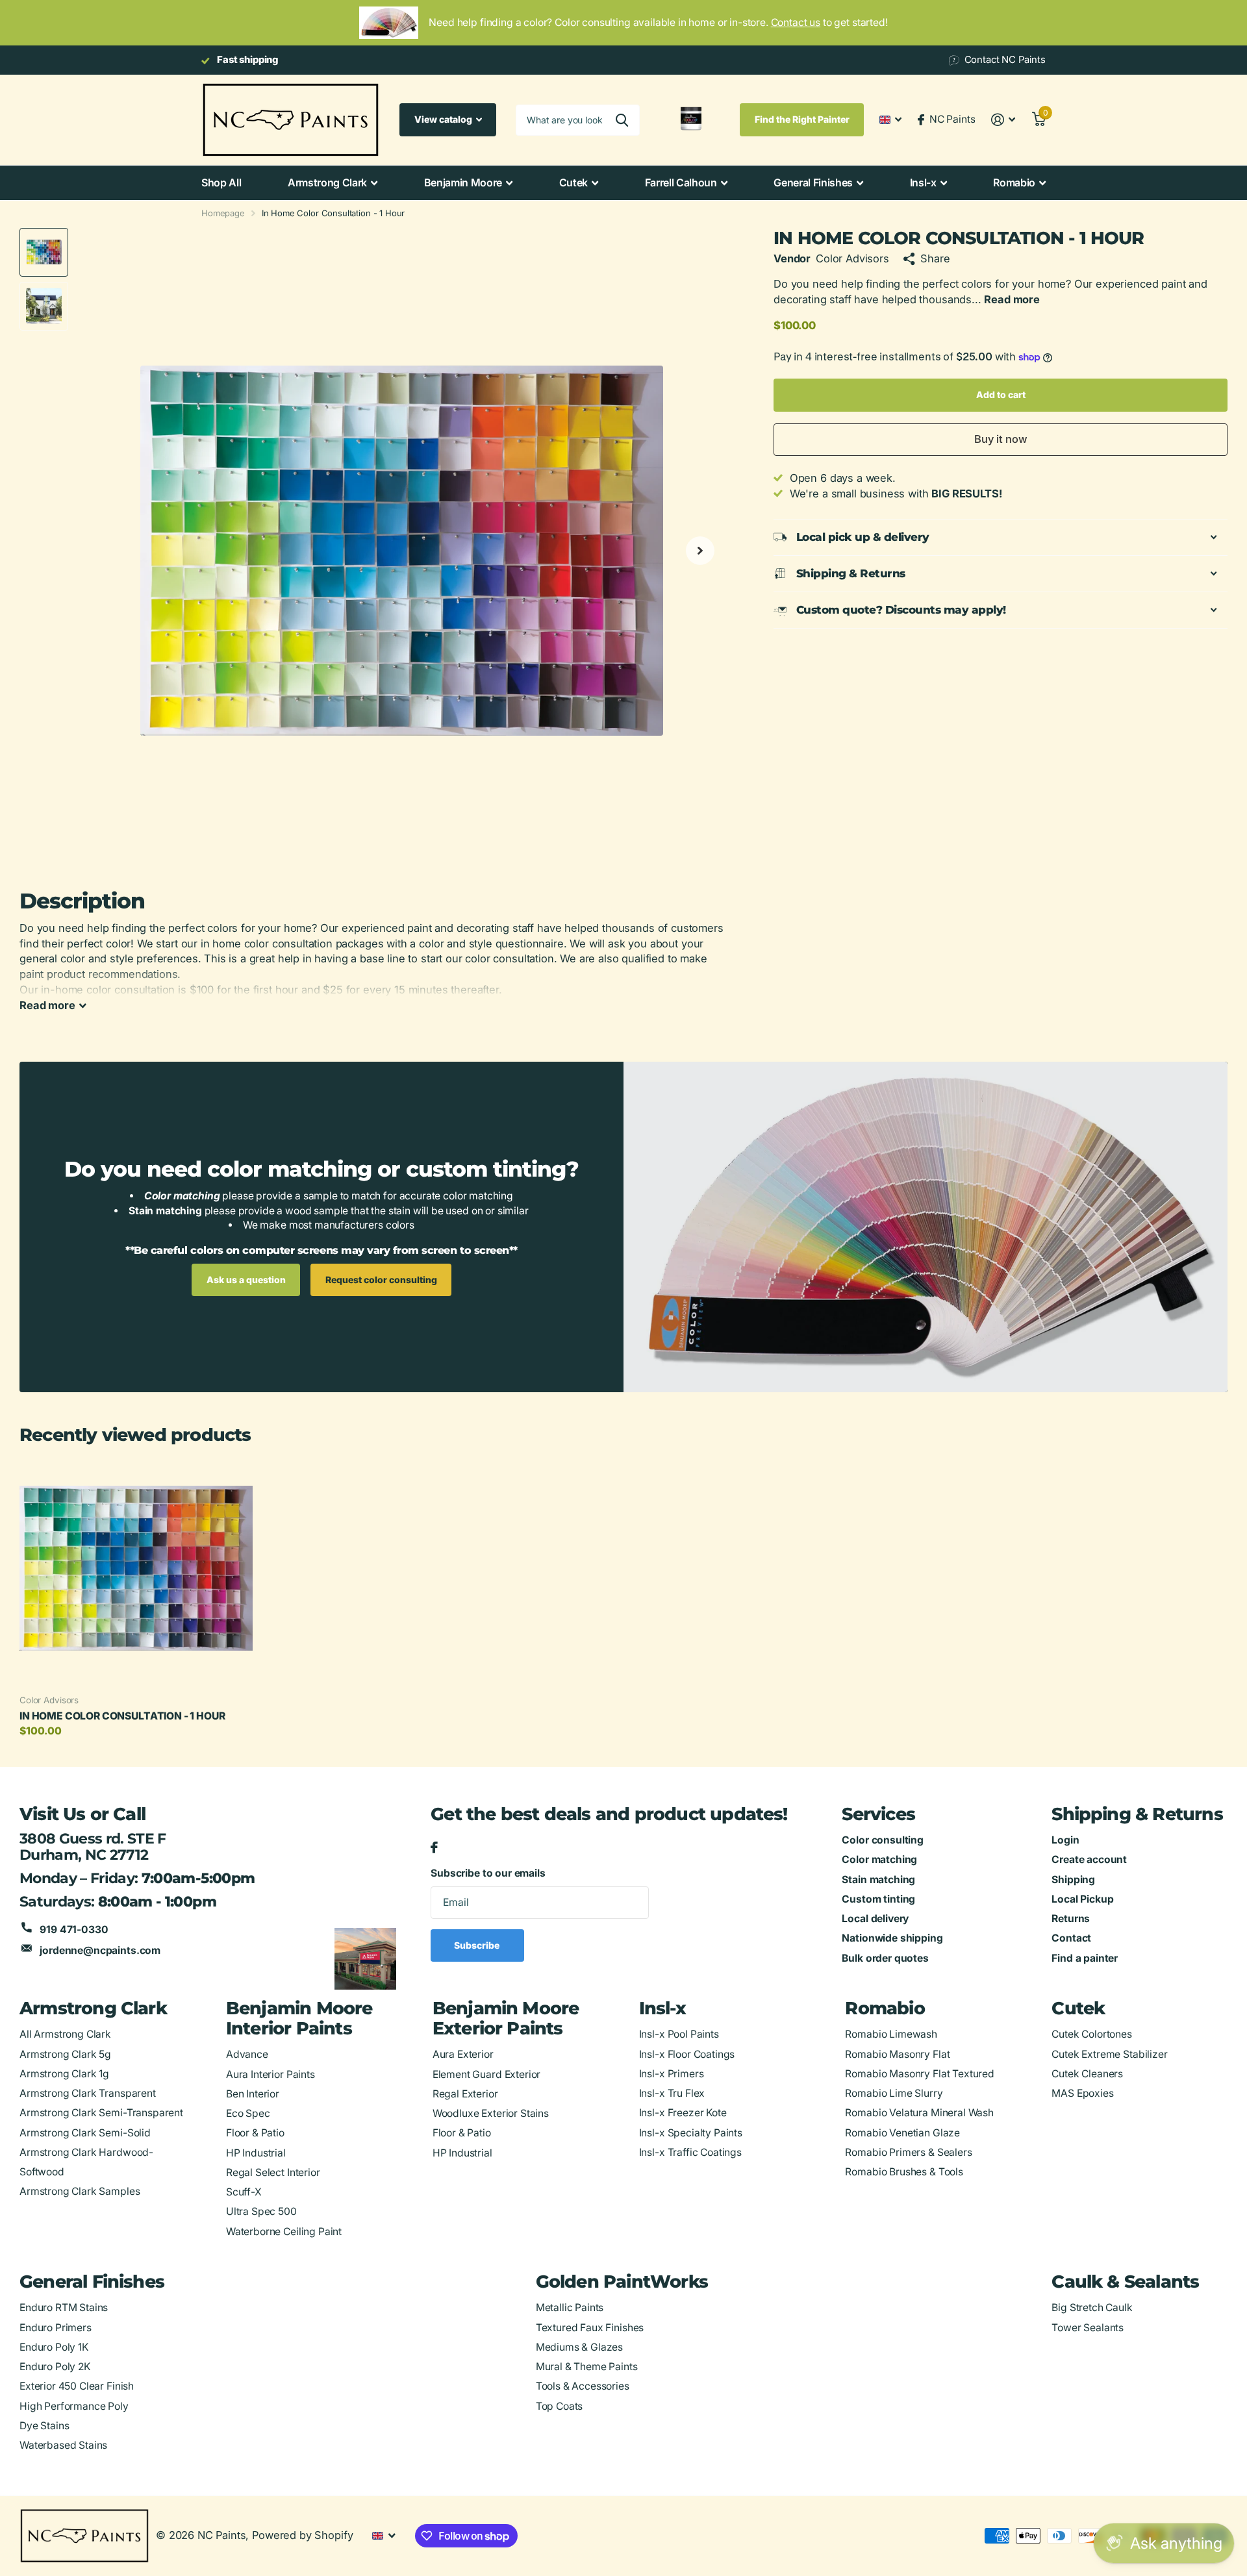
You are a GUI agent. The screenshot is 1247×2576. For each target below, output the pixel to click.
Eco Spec (248, 2113)
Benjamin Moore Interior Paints (299, 2018)
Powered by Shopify (302, 2535)
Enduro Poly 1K (54, 2347)
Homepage (223, 213)
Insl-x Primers (672, 2074)
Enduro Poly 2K (55, 2367)
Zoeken (622, 120)
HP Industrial (256, 2153)
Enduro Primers (56, 2328)
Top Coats (560, 2406)
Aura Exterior (463, 2054)
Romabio (1014, 182)
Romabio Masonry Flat (897, 2054)
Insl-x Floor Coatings (687, 2054)
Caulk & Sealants (1125, 2282)
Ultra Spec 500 (261, 2211)
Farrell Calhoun (681, 182)
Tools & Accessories (583, 2386)
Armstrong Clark (327, 182)
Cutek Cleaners (1087, 2074)
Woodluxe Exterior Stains (491, 2113)
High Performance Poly (74, 2406)
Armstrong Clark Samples (80, 2191)
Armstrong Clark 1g (64, 2074)
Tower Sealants (1088, 2328)
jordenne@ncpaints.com (100, 1950)
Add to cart (1001, 394)
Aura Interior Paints (271, 2074)
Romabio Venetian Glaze (902, 2133)
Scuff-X (244, 2192)
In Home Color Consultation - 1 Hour (122, 1716)
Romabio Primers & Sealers (908, 2152)
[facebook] (434, 1848)
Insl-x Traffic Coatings (690, 2152)
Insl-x (923, 182)
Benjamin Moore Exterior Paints (506, 2018)
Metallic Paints (570, 2307)
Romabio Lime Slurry (894, 2093)
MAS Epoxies (1082, 2093)
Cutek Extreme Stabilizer (1109, 2054)
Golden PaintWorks (622, 2282)
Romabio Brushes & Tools (904, 2172)
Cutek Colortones (1092, 2034)
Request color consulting (381, 1280)
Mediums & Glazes (580, 2347)
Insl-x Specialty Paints (691, 2133)
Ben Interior (253, 2094)
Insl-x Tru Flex (672, 2093)
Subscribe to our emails (488, 1873)
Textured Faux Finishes (590, 2328)
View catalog (444, 119)
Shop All (221, 182)
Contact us (796, 22)
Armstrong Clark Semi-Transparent (101, 2113)
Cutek (573, 182)
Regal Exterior (465, 2094)
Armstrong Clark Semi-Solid (85, 2133)
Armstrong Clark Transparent (88, 2093)
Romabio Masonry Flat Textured (919, 2074)
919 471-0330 (74, 1930)
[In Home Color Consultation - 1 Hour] (136, 1568)
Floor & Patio (255, 2133)
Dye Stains (44, 2426)
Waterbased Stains (63, 2445)
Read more (1012, 299)
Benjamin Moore (463, 182)
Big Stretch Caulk (1092, 2307)
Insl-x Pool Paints (679, 2034)
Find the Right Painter (802, 119)
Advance (247, 2054)
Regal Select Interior (273, 2172)
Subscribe (478, 1945)
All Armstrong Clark (65, 2034)
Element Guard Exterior (487, 2074)
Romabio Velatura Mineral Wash (919, 2113)
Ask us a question (246, 1280)
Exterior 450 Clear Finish (77, 2386)
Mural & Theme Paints (587, 2367)
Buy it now (1001, 439)
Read (47, 1005)
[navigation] (44, 252)
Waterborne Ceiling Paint (284, 2232)
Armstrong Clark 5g (65, 2054)
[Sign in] (1003, 120)
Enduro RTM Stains (64, 2307)
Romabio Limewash (891, 2034)
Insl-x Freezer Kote (683, 2113)
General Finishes (813, 182)
